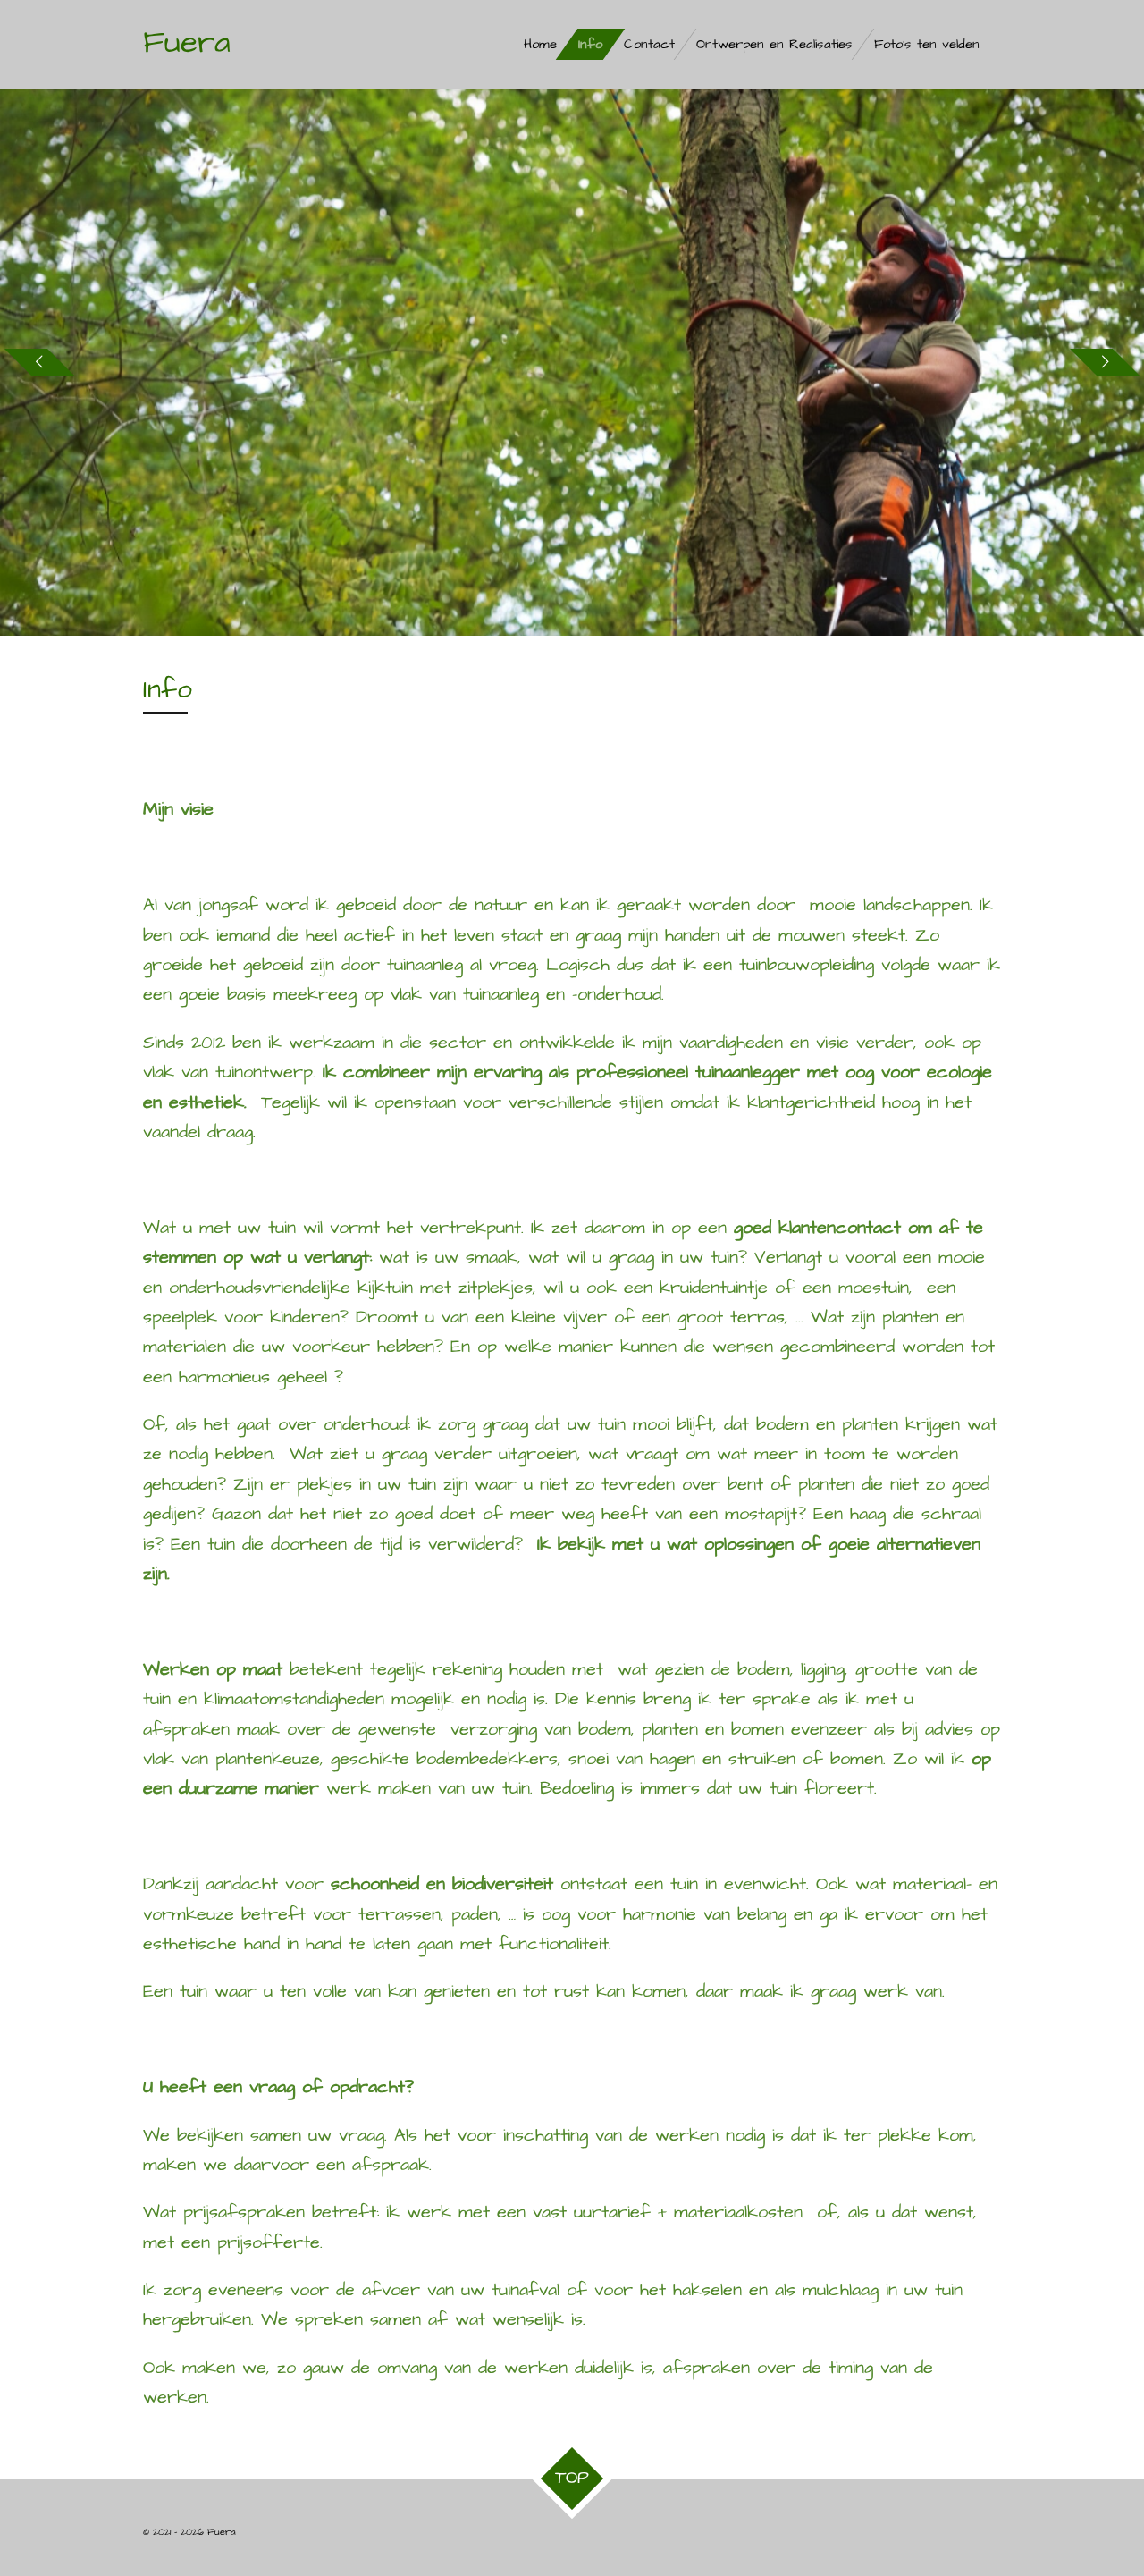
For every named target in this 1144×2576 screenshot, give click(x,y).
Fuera (187, 42)
